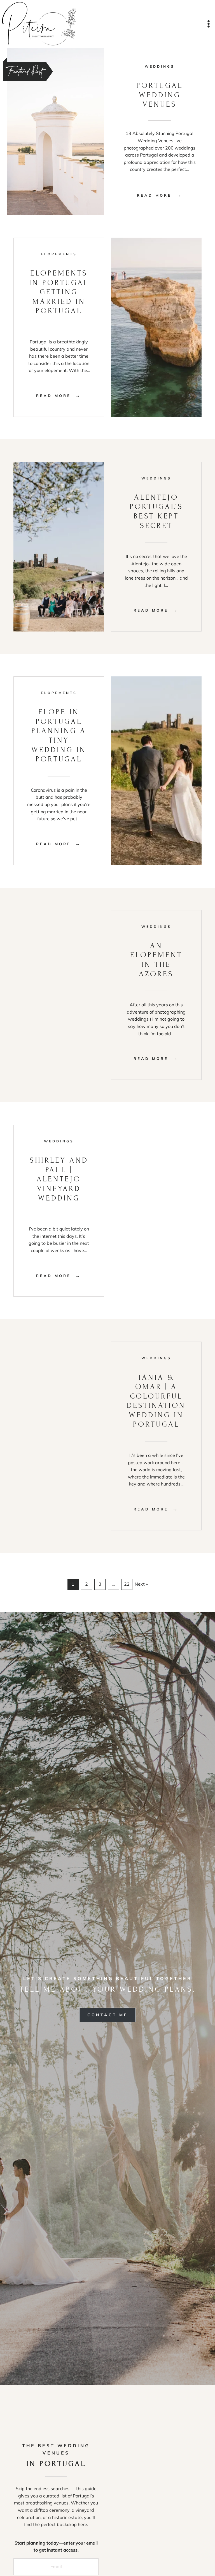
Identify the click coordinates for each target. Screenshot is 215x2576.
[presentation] (55, 131)
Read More (157, 195)
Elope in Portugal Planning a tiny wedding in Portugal (59, 735)
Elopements (59, 254)
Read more (56, 397)
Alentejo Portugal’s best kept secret (156, 511)
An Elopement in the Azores (156, 960)
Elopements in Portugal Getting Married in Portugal (59, 292)
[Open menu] (208, 24)
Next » (141, 1584)
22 (127, 1584)
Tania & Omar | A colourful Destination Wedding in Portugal (156, 1401)
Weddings (160, 66)
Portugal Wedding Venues (160, 95)
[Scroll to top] (207, 2553)
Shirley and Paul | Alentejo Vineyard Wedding (59, 1179)
